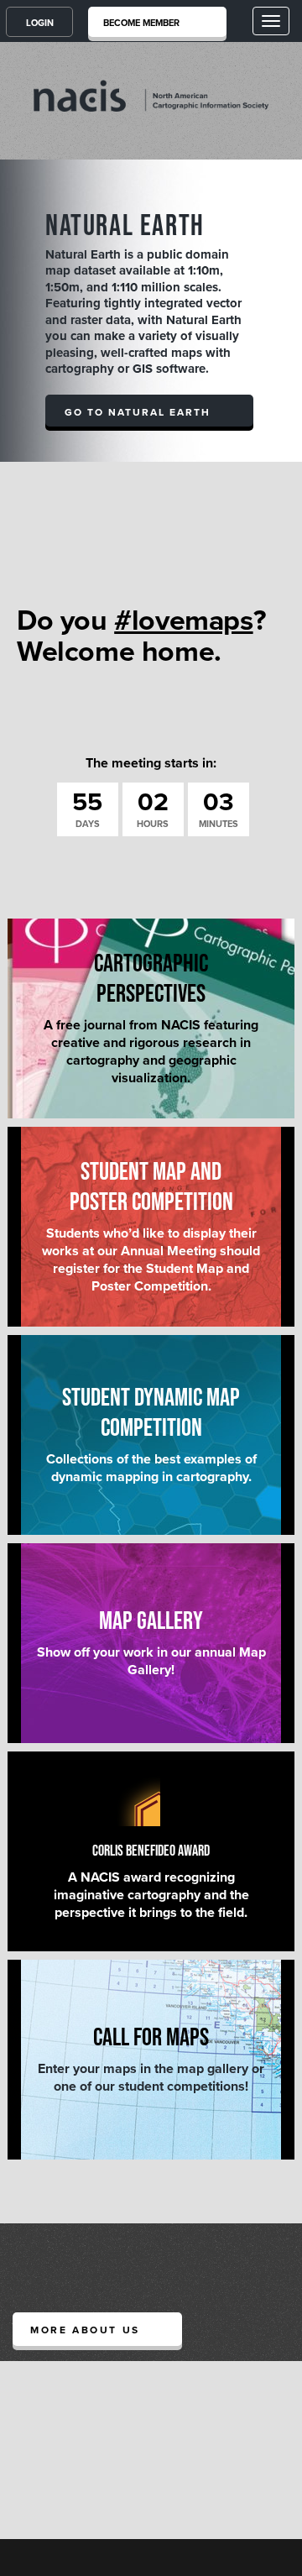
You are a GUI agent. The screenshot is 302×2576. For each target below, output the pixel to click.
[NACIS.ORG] (151, 95)
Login (40, 23)
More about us (85, 2330)
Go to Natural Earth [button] (138, 412)
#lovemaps (183, 621)
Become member (141, 23)
